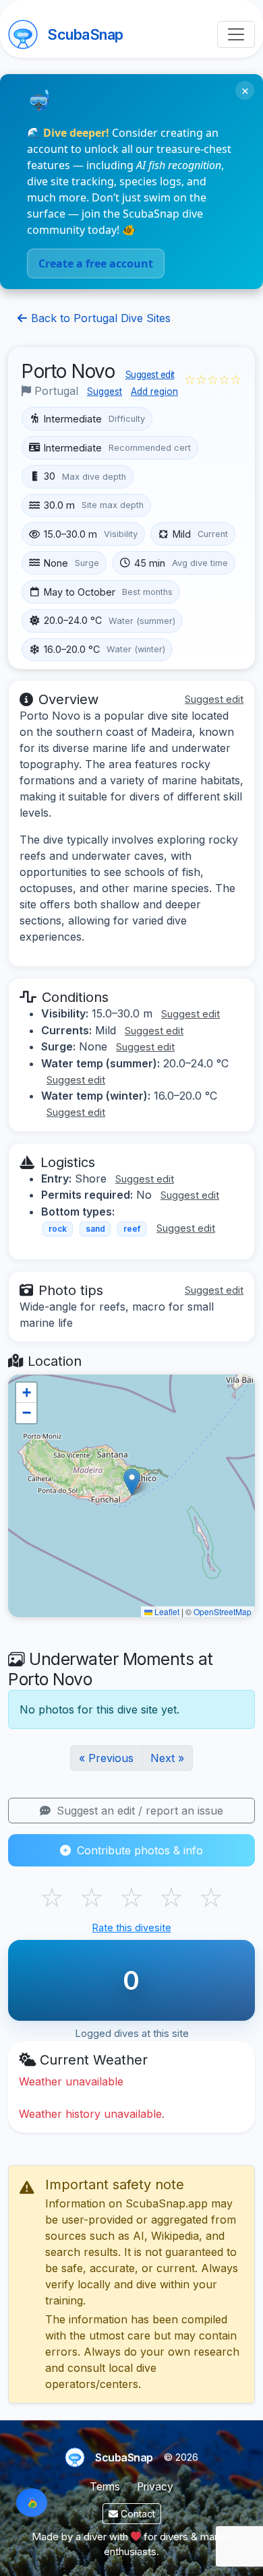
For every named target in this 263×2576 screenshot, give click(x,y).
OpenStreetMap (223, 1611)
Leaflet (166, 1611)
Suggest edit (150, 375)
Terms (105, 2487)
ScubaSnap (85, 34)
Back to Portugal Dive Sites (99, 318)
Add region (154, 391)
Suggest (105, 391)
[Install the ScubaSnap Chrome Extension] (32, 2503)
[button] (132, 1482)
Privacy (155, 2487)
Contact (137, 2514)
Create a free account (96, 263)
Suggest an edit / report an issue (138, 1811)
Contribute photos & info (138, 1850)
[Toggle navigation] (236, 34)
